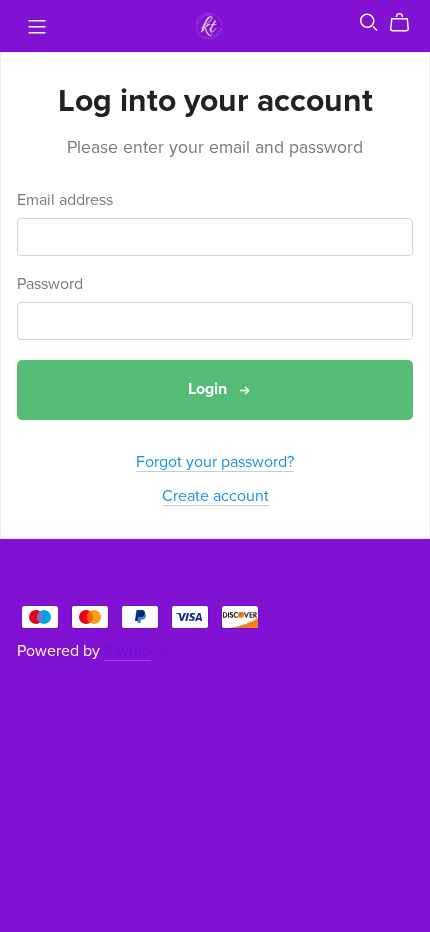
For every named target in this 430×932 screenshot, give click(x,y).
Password (50, 284)
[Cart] (407, 23)
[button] (161, 654)
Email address (65, 200)
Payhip (127, 651)
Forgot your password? (215, 462)
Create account (215, 496)
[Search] (369, 22)
